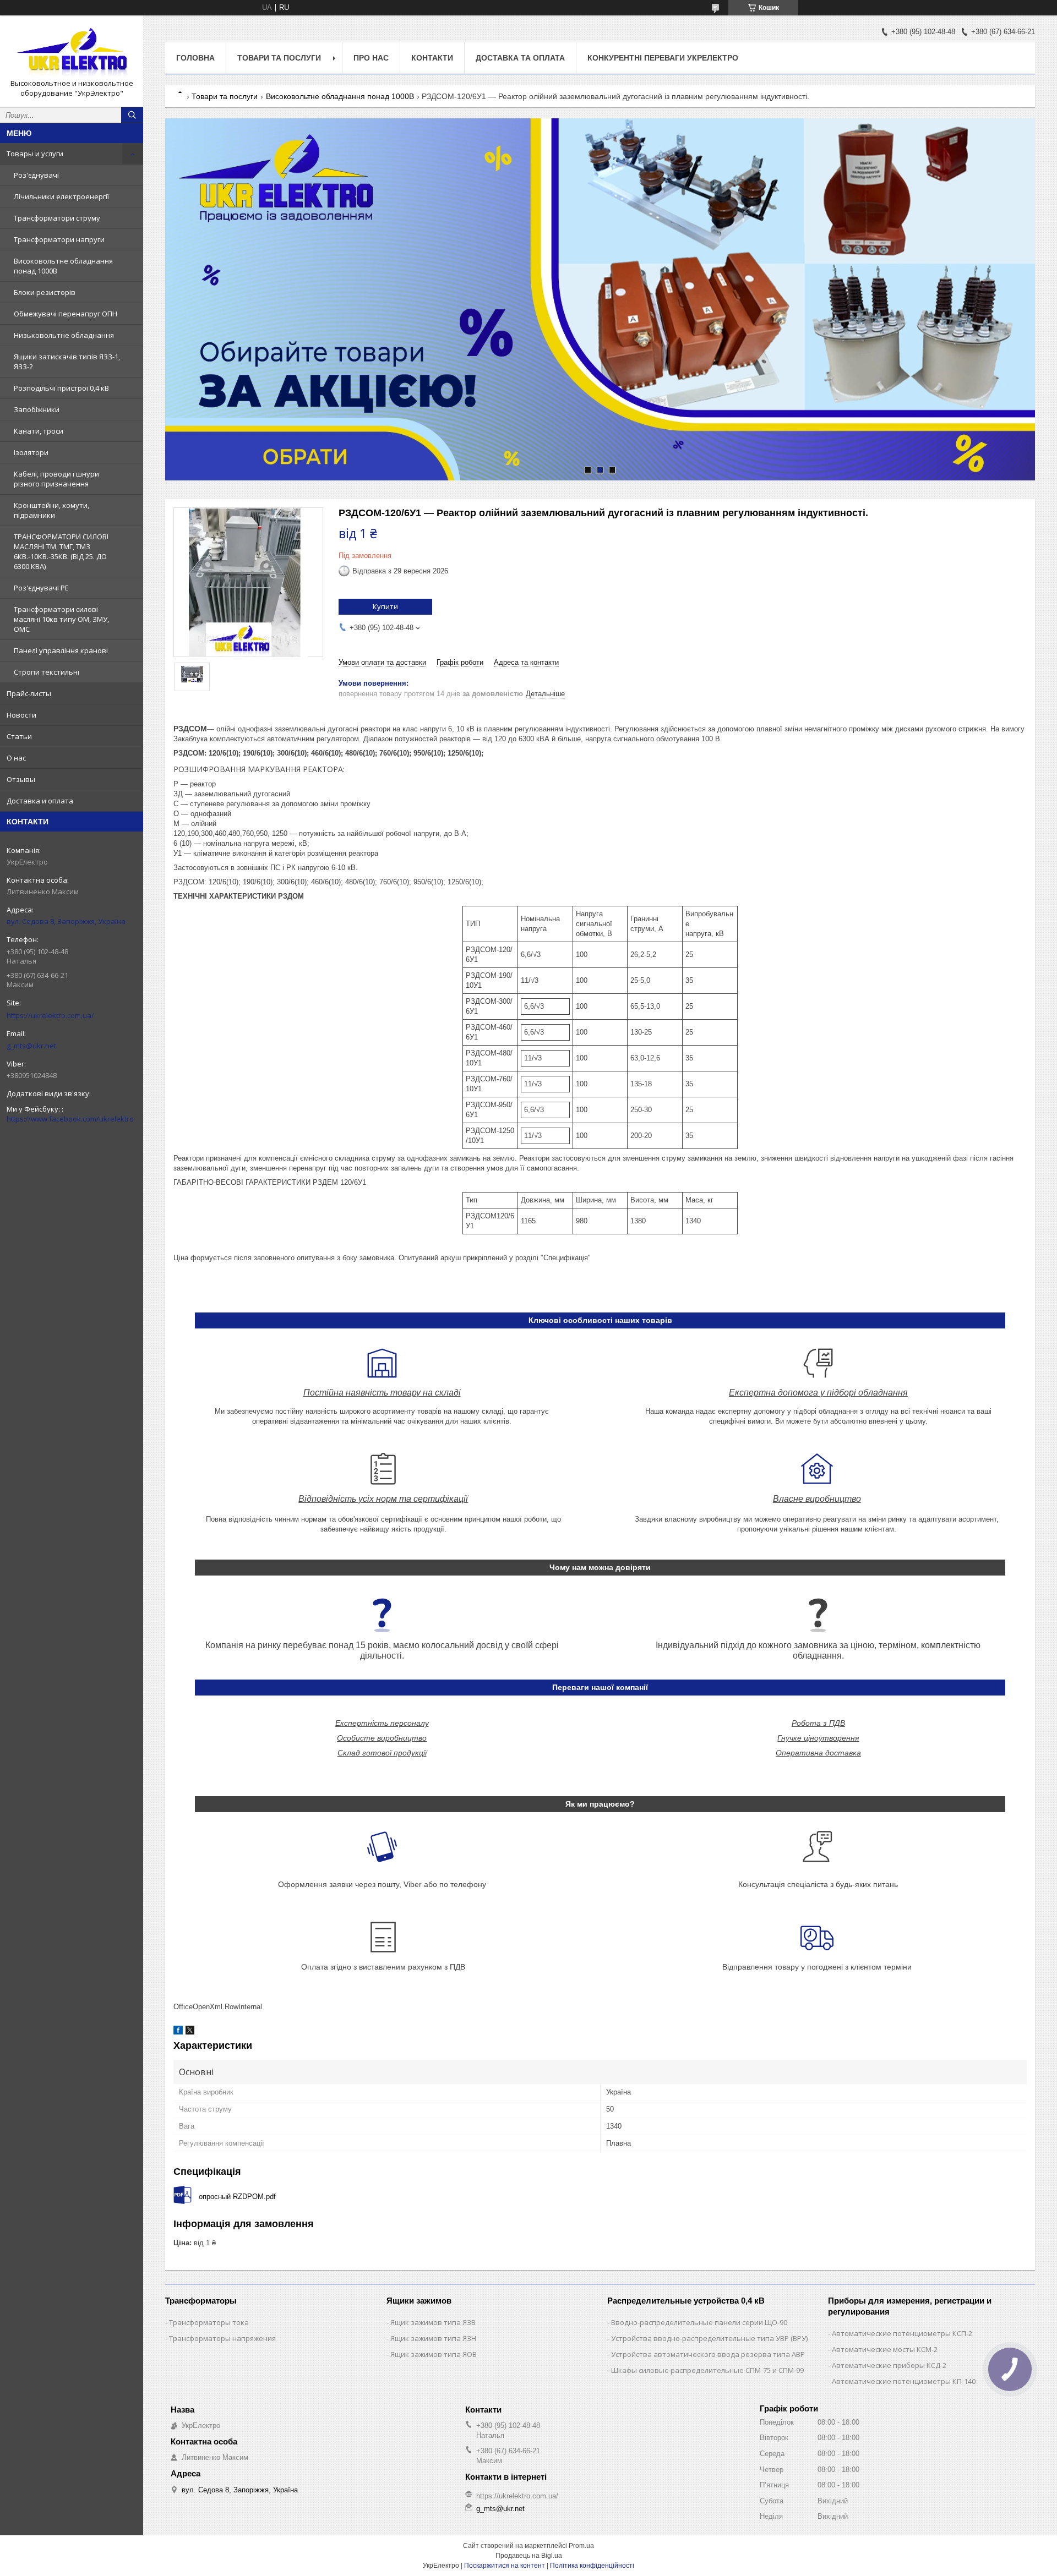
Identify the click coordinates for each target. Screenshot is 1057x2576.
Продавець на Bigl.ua (529, 2556)
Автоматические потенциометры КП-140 (904, 2381)
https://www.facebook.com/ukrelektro (70, 1119)
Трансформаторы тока (209, 2322)
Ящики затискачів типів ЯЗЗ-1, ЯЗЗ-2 (67, 362)
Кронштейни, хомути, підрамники (51, 510)
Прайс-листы (29, 693)
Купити (385, 606)
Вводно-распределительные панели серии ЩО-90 (699, 2322)
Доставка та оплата (520, 58)
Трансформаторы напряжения (222, 2338)
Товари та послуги (279, 58)
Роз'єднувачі (36, 175)
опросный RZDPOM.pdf (237, 2197)
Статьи (19, 736)
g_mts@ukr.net (31, 1046)
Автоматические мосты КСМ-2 (885, 2349)
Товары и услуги (35, 154)
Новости (21, 715)
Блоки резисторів (45, 292)
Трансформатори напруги (59, 239)
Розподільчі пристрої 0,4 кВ (61, 388)
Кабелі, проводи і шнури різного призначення (56, 479)
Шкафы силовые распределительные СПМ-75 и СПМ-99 (707, 2370)
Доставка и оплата (40, 801)
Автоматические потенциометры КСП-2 (902, 2333)
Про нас (371, 58)
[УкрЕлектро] (72, 51)
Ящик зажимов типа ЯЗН (433, 2338)
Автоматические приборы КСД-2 (889, 2365)
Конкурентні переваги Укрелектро (663, 58)
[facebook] (178, 2032)
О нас (16, 758)
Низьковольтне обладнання (64, 335)
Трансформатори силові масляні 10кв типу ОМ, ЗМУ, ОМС (61, 619)
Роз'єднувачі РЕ (41, 588)
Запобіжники (37, 409)
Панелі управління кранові (61, 650)
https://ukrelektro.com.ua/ (50, 1015)
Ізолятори (31, 452)
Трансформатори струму (57, 218)
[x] (190, 2032)
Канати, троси (39, 431)
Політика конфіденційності (592, 2566)
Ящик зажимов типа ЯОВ (434, 2354)
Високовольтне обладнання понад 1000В (63, 266)
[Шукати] (132, 115)
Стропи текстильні (47, 672)
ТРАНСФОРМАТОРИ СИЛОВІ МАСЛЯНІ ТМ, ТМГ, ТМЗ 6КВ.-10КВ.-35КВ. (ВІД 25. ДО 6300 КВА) (61, 551)
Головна (195, 58)
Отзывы (21, 779)
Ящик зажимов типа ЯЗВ (433, 2322)
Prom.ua (581, 2546)
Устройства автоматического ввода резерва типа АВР (708, 2354)
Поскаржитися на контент (505, 2566)
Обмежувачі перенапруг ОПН (66, 314)
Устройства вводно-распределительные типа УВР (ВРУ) (709, 2338)
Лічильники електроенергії (61, 196)
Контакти (432, 58)
